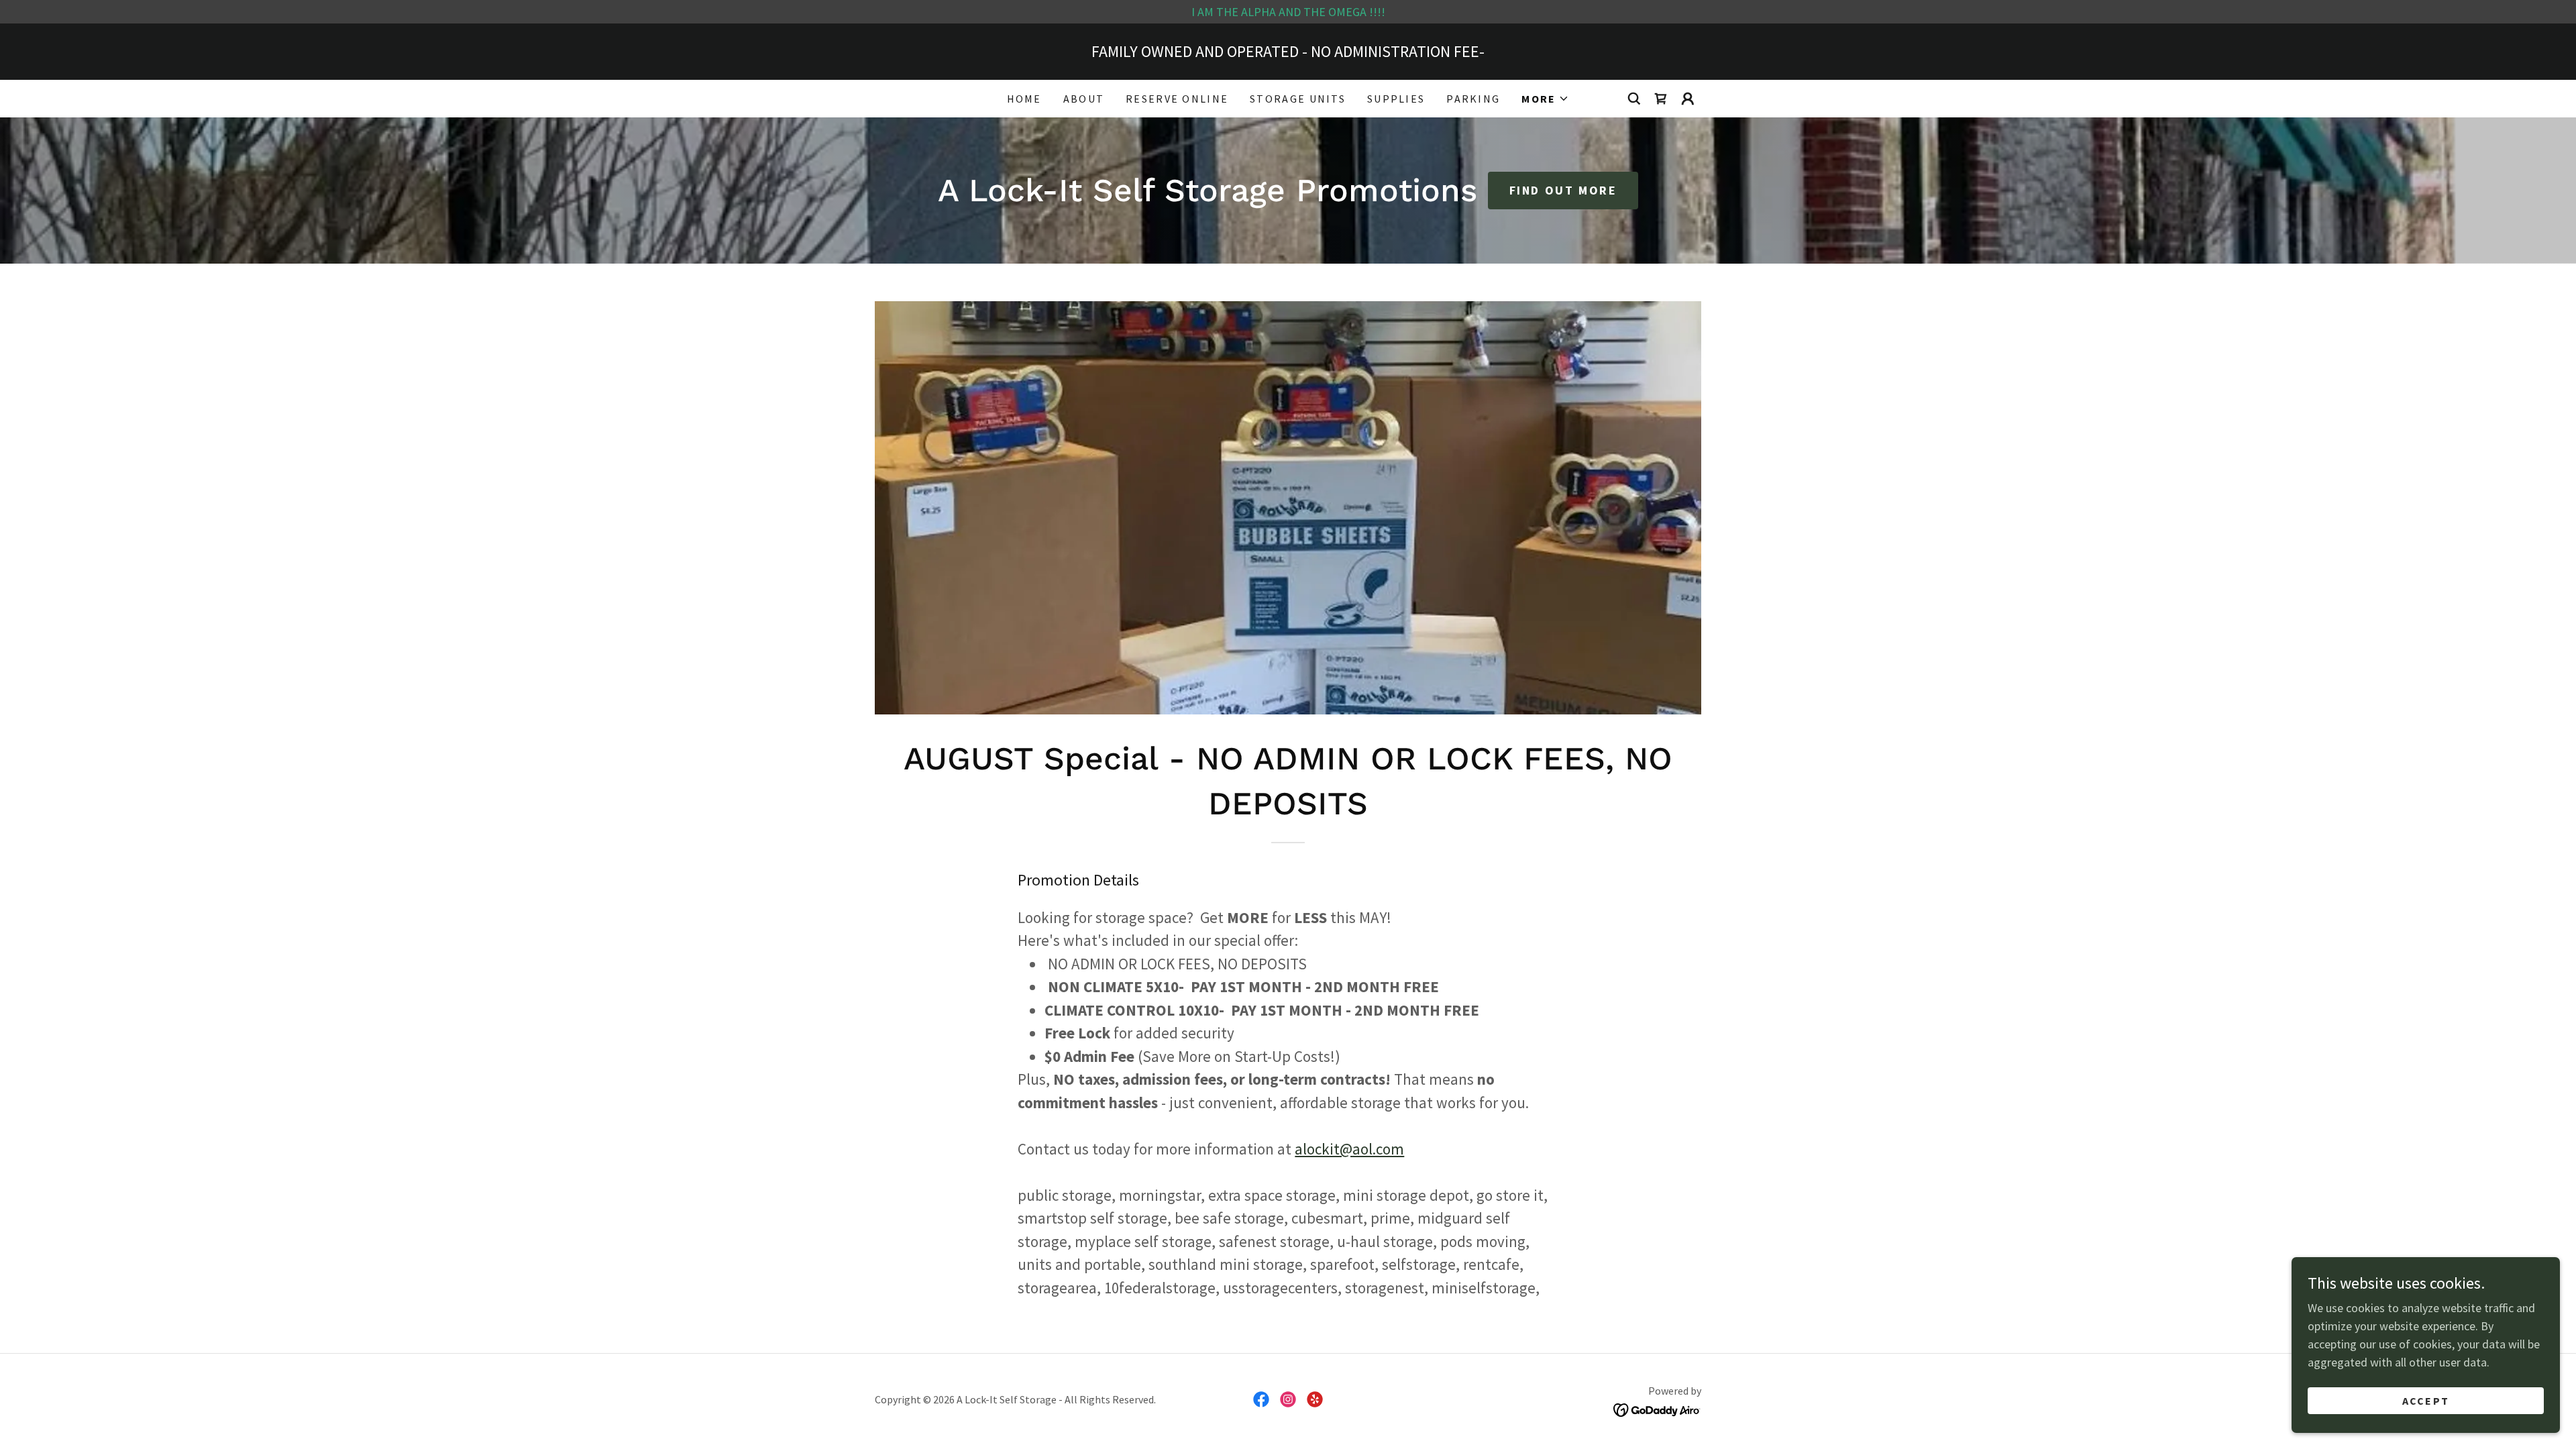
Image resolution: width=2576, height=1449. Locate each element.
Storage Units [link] (1298, 99)
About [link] (1084, 99)
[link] (1661, 99)
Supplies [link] (1396, 99)
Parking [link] (1473, 99)
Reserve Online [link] (1177, 99)
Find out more (1563, 190)
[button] (1545, 99)
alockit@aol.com (1349, 1149)
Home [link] (1024, 99)
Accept (2426, 1401)
